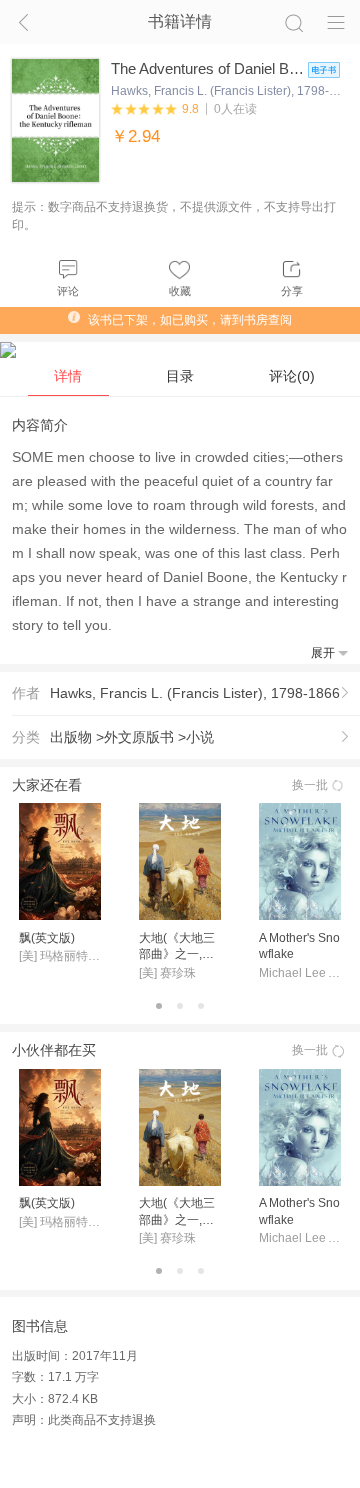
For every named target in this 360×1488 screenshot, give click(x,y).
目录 (180, 376)
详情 (68, 376)
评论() (292, 376)
